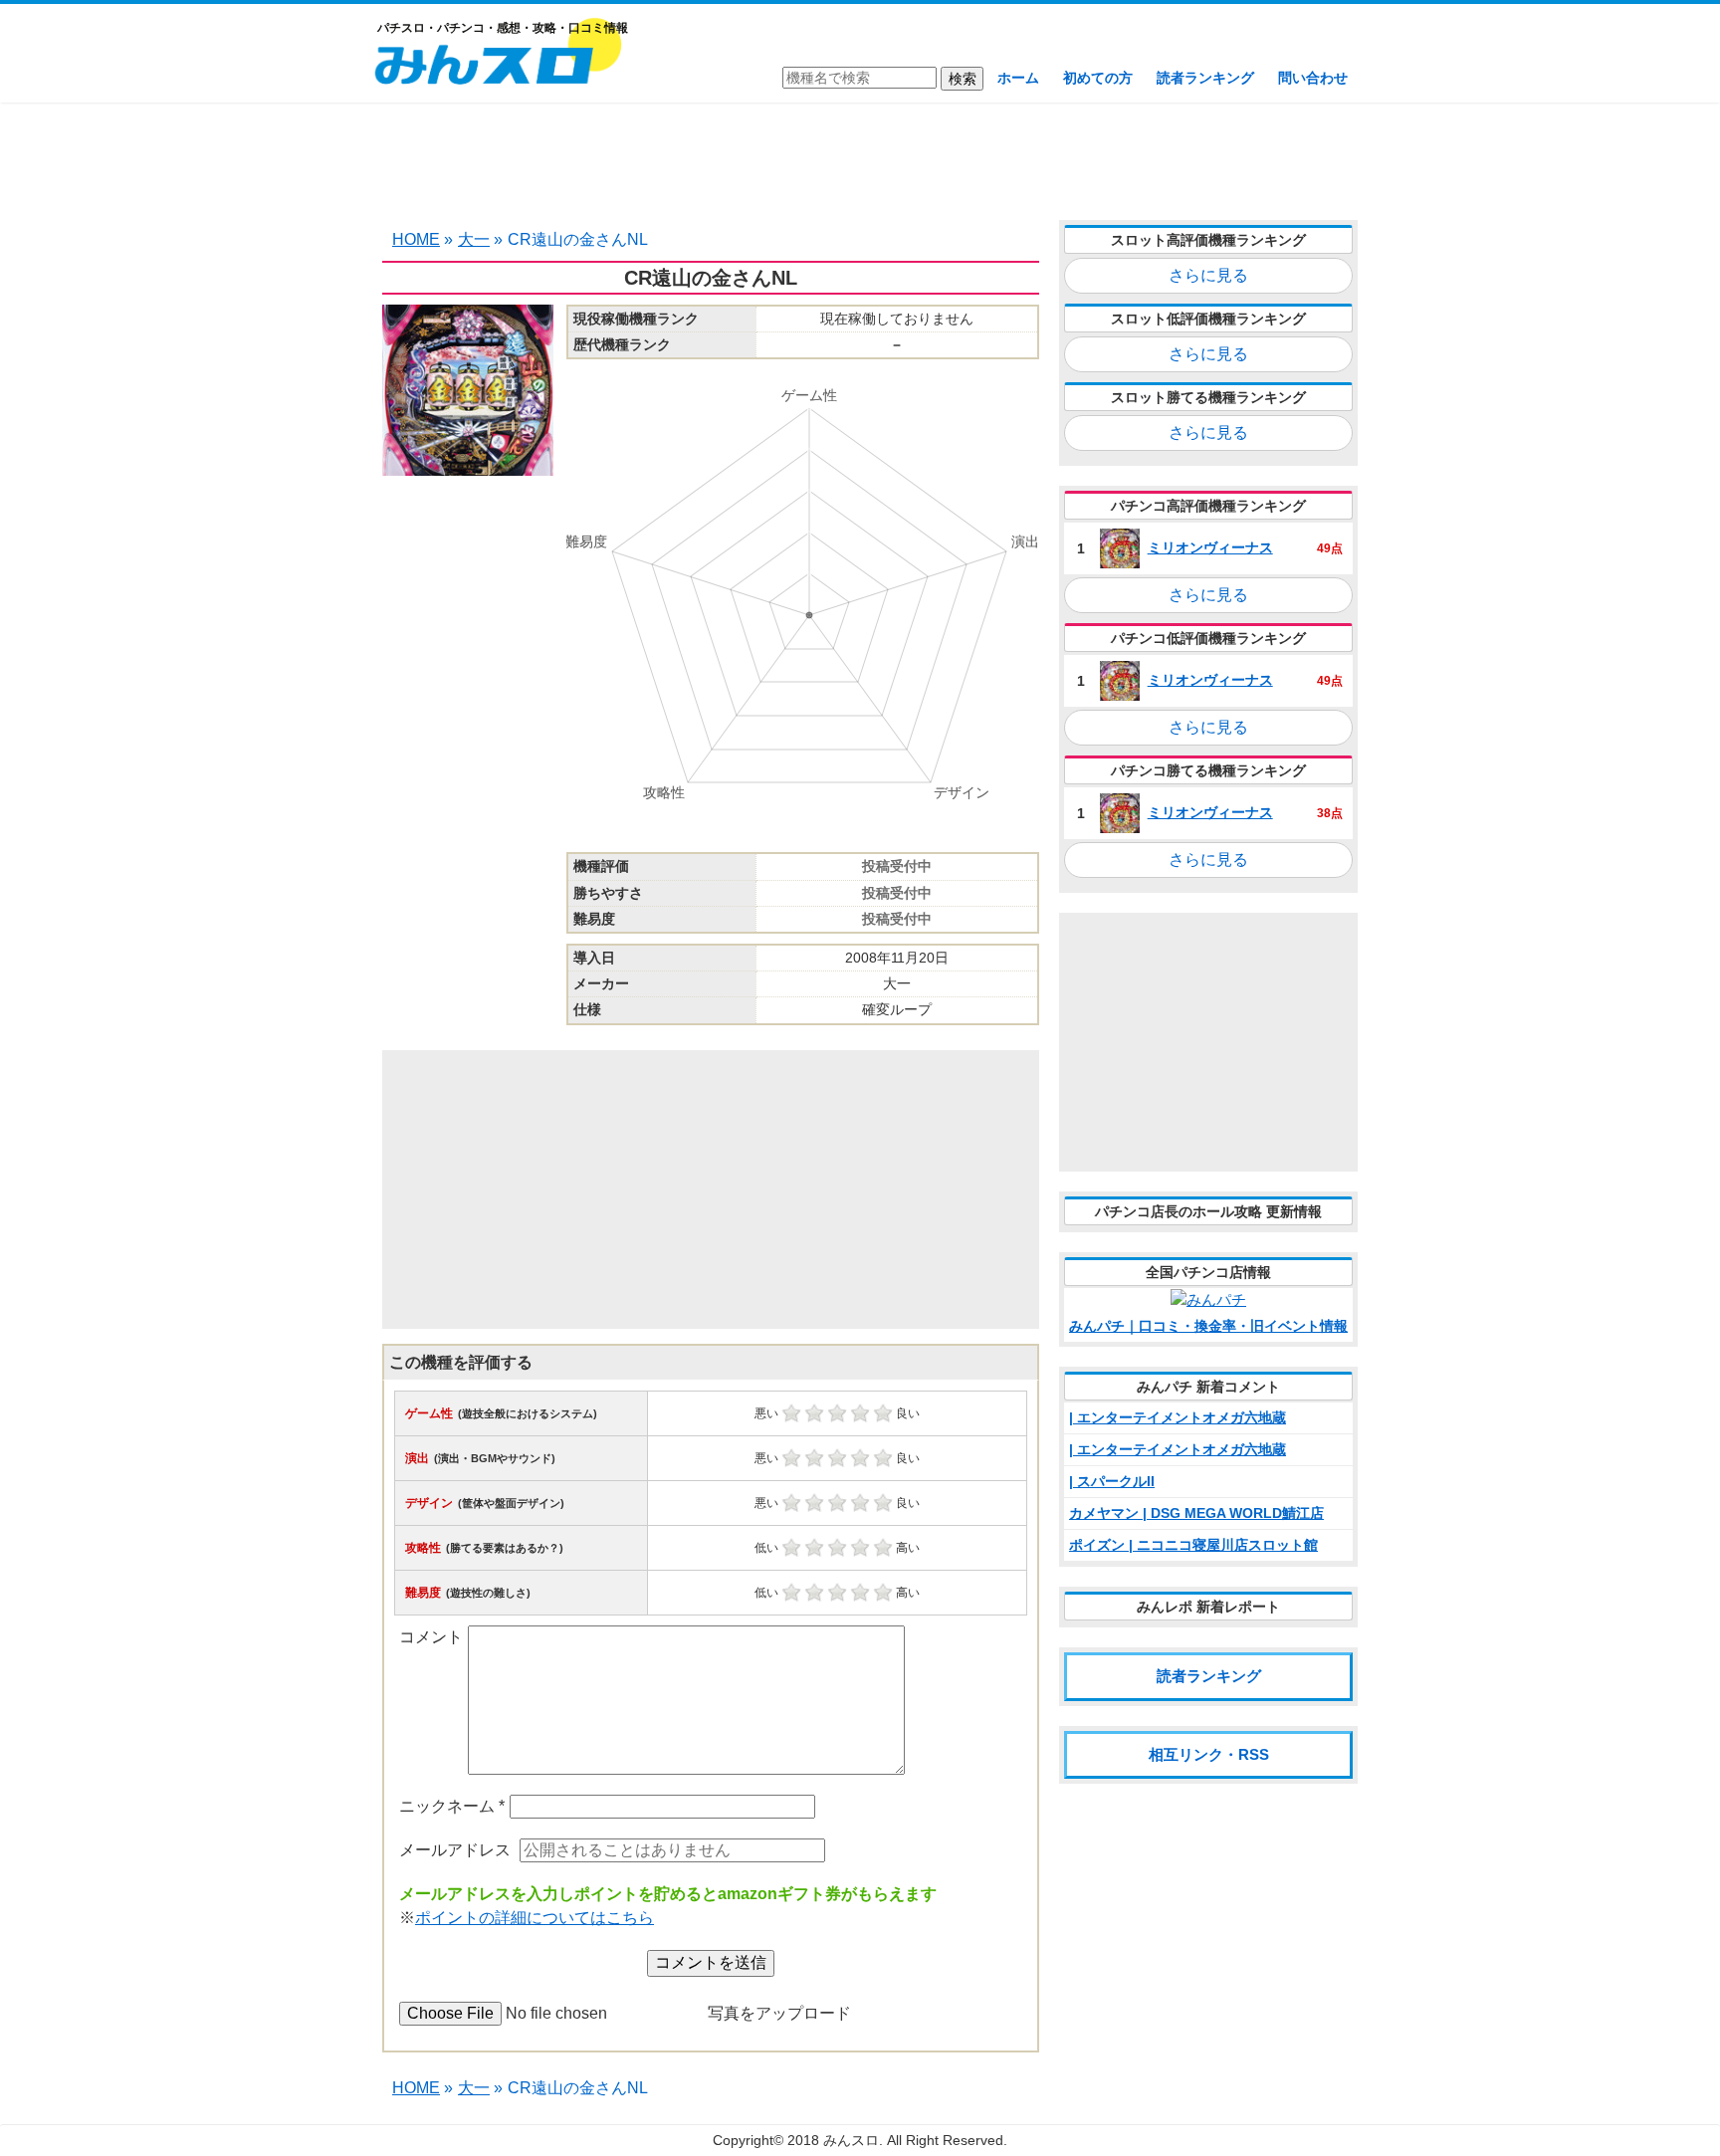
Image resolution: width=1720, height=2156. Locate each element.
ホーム (1018, 78)
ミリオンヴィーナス (1210, 547)
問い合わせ (1313, 78)
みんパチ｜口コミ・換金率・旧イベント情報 (1208, 1326)
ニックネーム (452, 1806)
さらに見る (1208, 275)
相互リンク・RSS (1209, 1754)
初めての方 (1098, 78)
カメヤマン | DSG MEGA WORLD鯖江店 (1196, 1513)
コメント (431, 1637)
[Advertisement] (860, 159)
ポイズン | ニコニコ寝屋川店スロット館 (1193, 1545)
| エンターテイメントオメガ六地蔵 (1178, 1417)
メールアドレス (455, 1850)
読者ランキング (1205, 78)
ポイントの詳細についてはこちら (535, 1918)
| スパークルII (1112, 1481)
